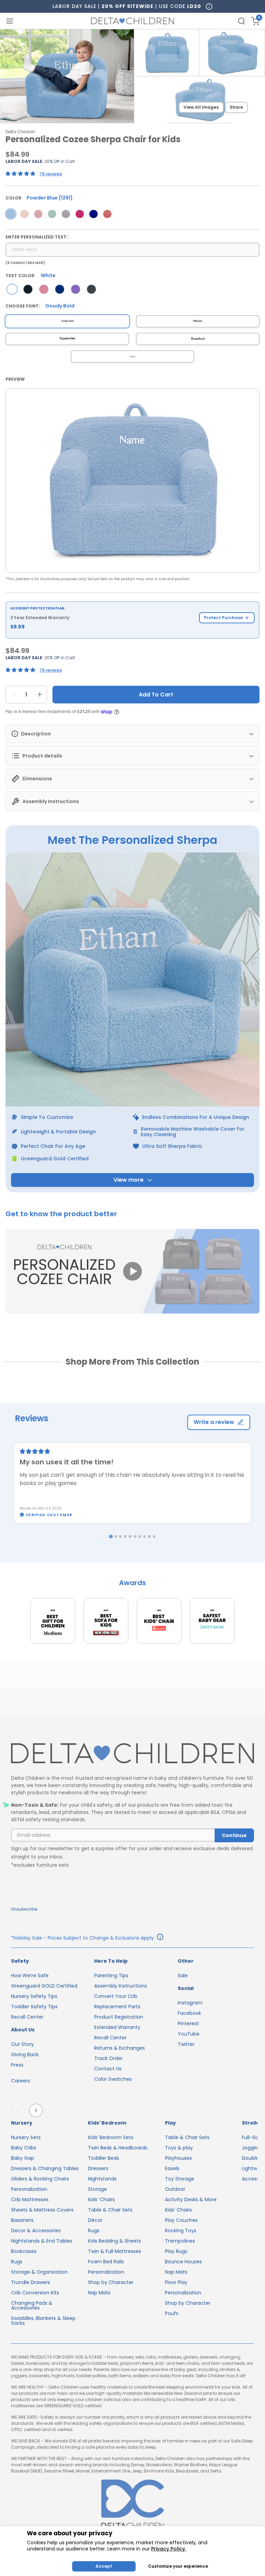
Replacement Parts (117, 2007)
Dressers (98, 2168)
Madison (198, 321)
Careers (21, 2081)
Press (17, 2065)
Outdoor (175, 2189)
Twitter (186, 2044)
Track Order (109, 2058)
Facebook (189, 2013)
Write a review (214, 1422)
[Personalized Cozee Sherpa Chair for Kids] (11, 214)
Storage (97, 2189)
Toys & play (179, 2148)
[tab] (111, 1537)
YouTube (189, 2034)
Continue (234, 1835)
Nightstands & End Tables (42, 2241)
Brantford (198, 339)
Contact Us (108, 2069)
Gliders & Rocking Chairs (40, 2179)
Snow (132, 357)
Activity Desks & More (191, 2199)
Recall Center (27, 2017)
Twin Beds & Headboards (118, 2148)
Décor (95, 2220)
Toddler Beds (104, 2158)
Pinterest (188, 2023)
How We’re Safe (30, 1975)
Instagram (190, 2003)
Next (37, 2110)
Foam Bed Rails (106, 2262)
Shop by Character (111, 2282)
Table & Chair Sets (110, 2210)
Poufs (172, 2313)
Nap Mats (99, 2293)
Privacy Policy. (169, 2549)
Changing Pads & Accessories (32, 2305)
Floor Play (176, 2282)
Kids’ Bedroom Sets (111, 2137)
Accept (104, 2566)
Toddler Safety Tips (34, 2007)
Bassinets (22, 2220)
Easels (172, 2168)
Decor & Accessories (36, 2231)
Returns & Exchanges (120, 2048)
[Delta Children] (132, 1754)
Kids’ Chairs (101, 2199)
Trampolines (180, 2241)
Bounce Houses (183, 2262)
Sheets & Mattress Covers (42, 2210)
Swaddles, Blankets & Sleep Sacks (43, 2321)
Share (236, 107)
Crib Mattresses (30, 2199)
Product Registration (119, 2017)
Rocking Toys (181, 2231)
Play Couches (181, 2220)
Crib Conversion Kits (35, 2293)
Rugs (17, 2262)
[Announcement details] (160, 1938)
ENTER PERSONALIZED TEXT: (37, 237)
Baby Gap (23, 2158)
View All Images (201, 107)
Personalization (29, 2189)
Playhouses (178, 2158)
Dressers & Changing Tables (45, 2168)
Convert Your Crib (116, 1996)
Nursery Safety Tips (34, 1996)
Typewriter (67, 339)
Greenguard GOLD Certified (44, 1986)
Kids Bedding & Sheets (115, 2241)
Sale (183, 1975)
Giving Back (25, 2055)
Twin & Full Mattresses (115, 2251)
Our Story (22, 2044)
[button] (132, 1272)
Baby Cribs (24, 2148)
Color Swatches (113, 2079)
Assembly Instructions (121, 1986)
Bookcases (24, 2251)
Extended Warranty (117, 2027)
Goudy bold (67, 321)
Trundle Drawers (31, 2282)
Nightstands (102, 2179)
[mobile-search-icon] (242, 21)
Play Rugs (176, 2251)
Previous (19, 2110)
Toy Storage (180, 2179)
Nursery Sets (26, 2137)
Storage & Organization (39, 2272)
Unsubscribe (24, 1909)
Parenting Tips (111, 1975)
